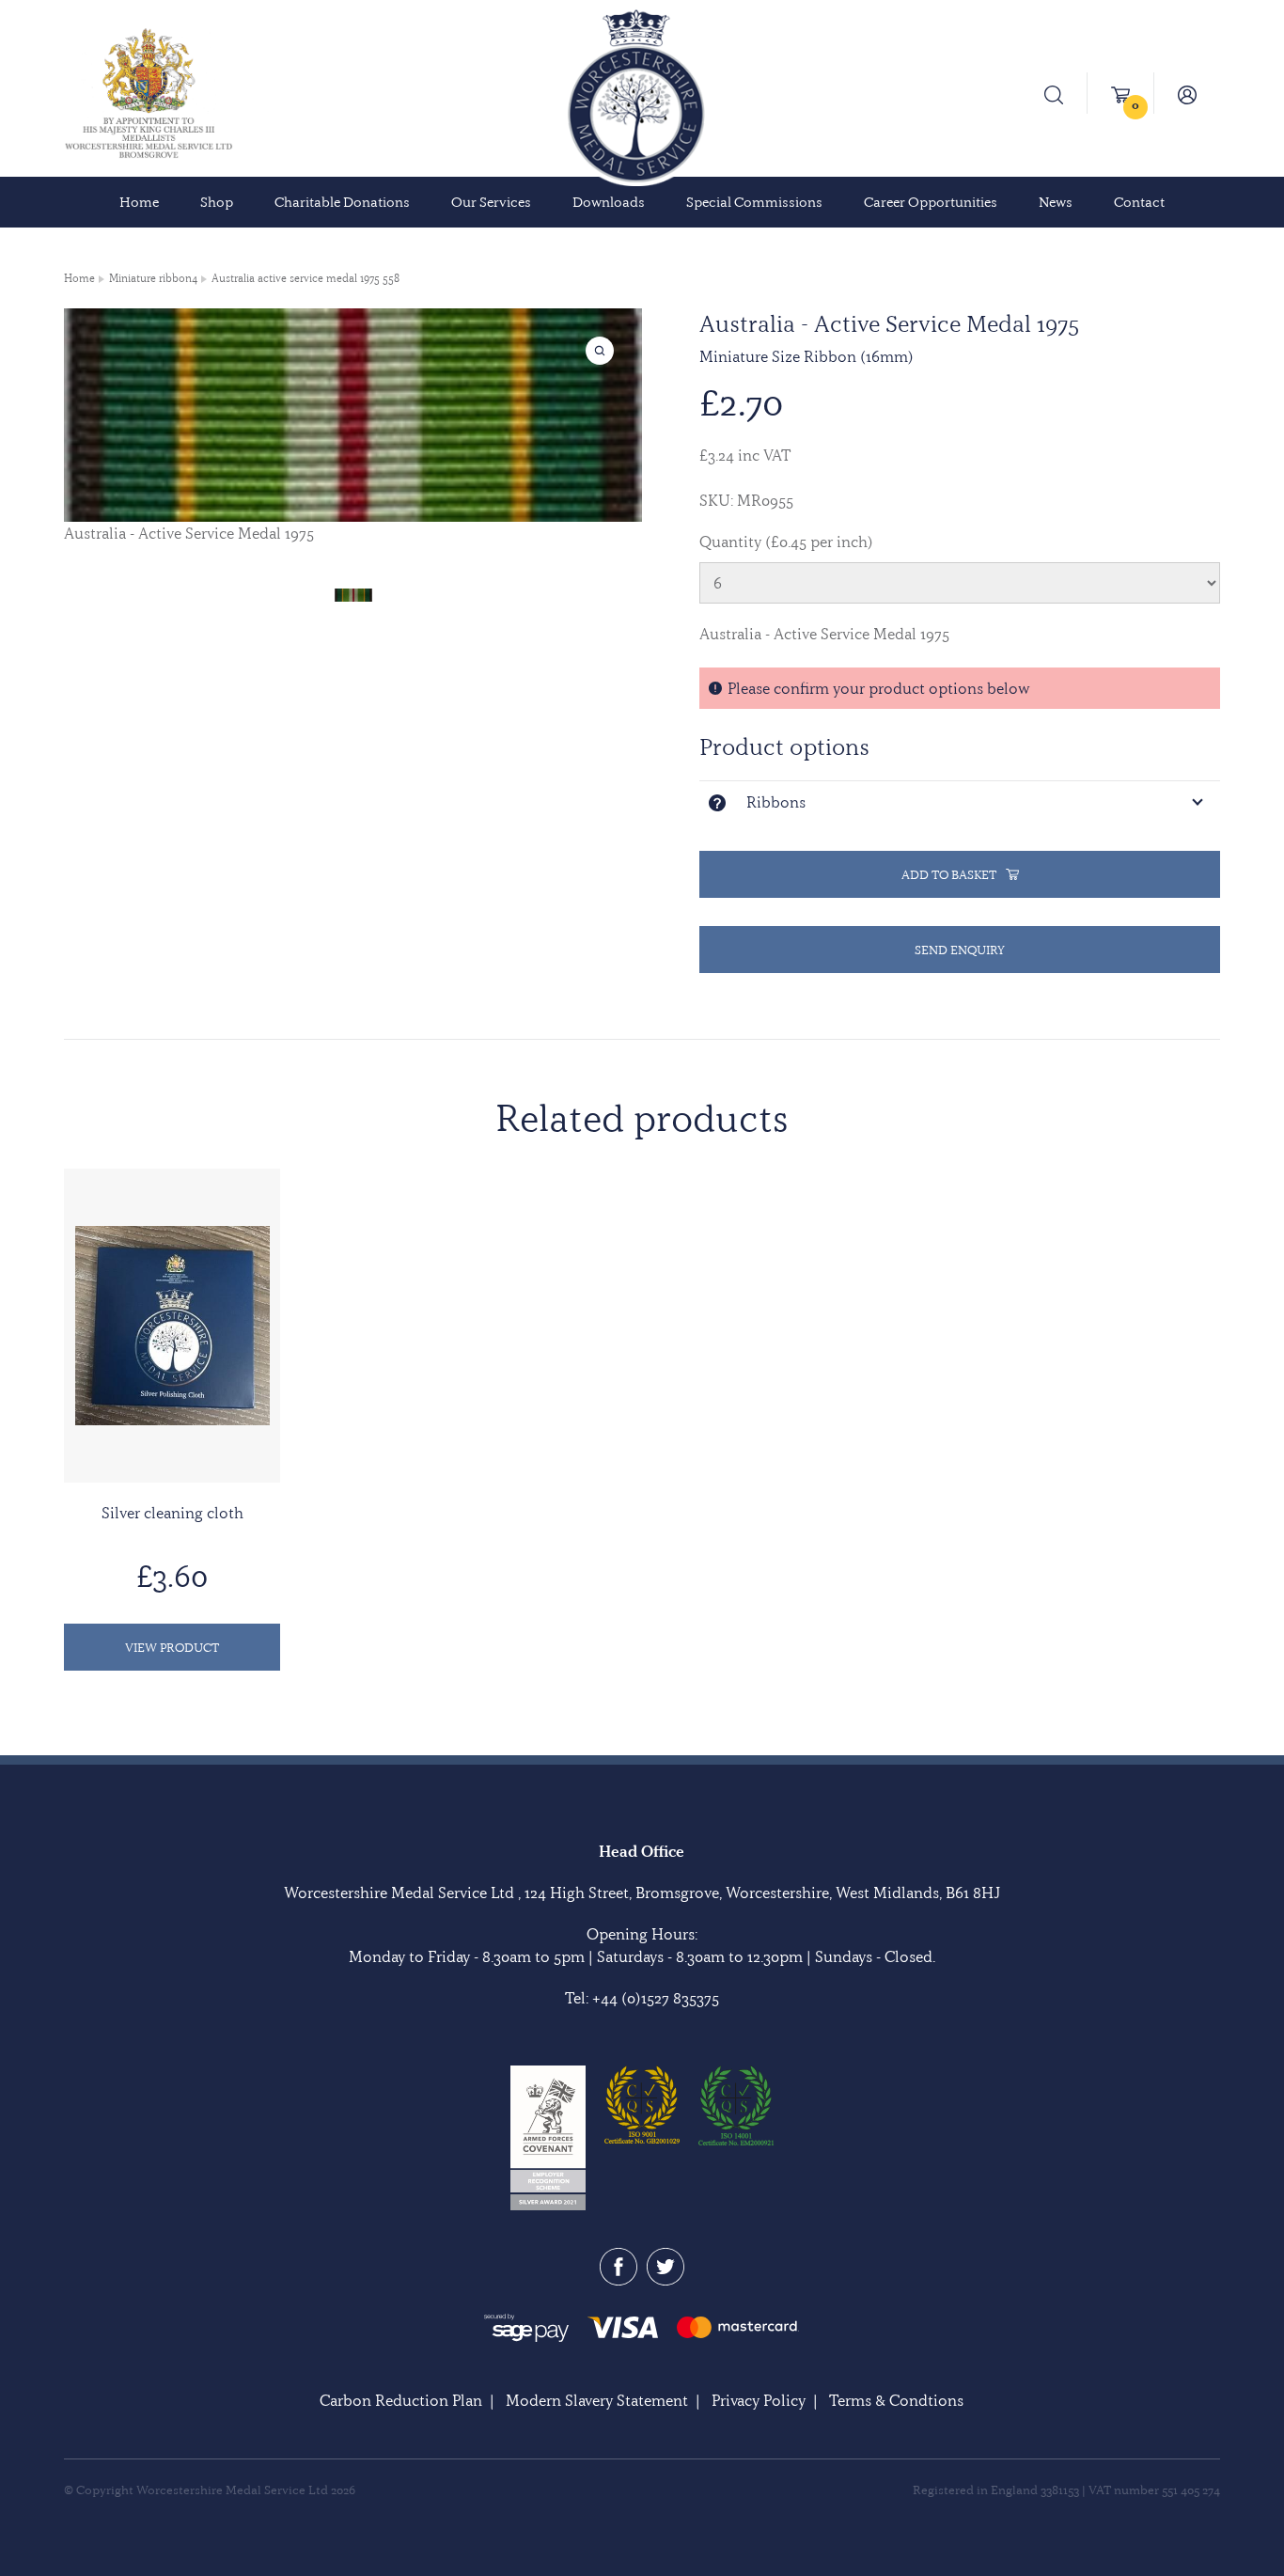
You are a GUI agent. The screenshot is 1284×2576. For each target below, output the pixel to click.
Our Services (491, 202)
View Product (172, 1647)
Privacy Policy (759, 2400)
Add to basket (949, 874)
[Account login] (1187, 93)
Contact (1139, 202)
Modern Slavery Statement (597, 2400)
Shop (217, 202)
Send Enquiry (960, 950)
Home (139, 202)
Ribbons (776, 802)
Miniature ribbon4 (153, 278)
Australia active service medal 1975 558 (305, 278)
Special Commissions (754, 202)
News (1056, 202)
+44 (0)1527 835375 (656, 1998)
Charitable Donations (342, 202)
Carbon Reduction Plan (401, 2400)
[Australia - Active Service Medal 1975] (353, 593)
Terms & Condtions (896, 2400)
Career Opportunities (931, 202)
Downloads (609, 202)
